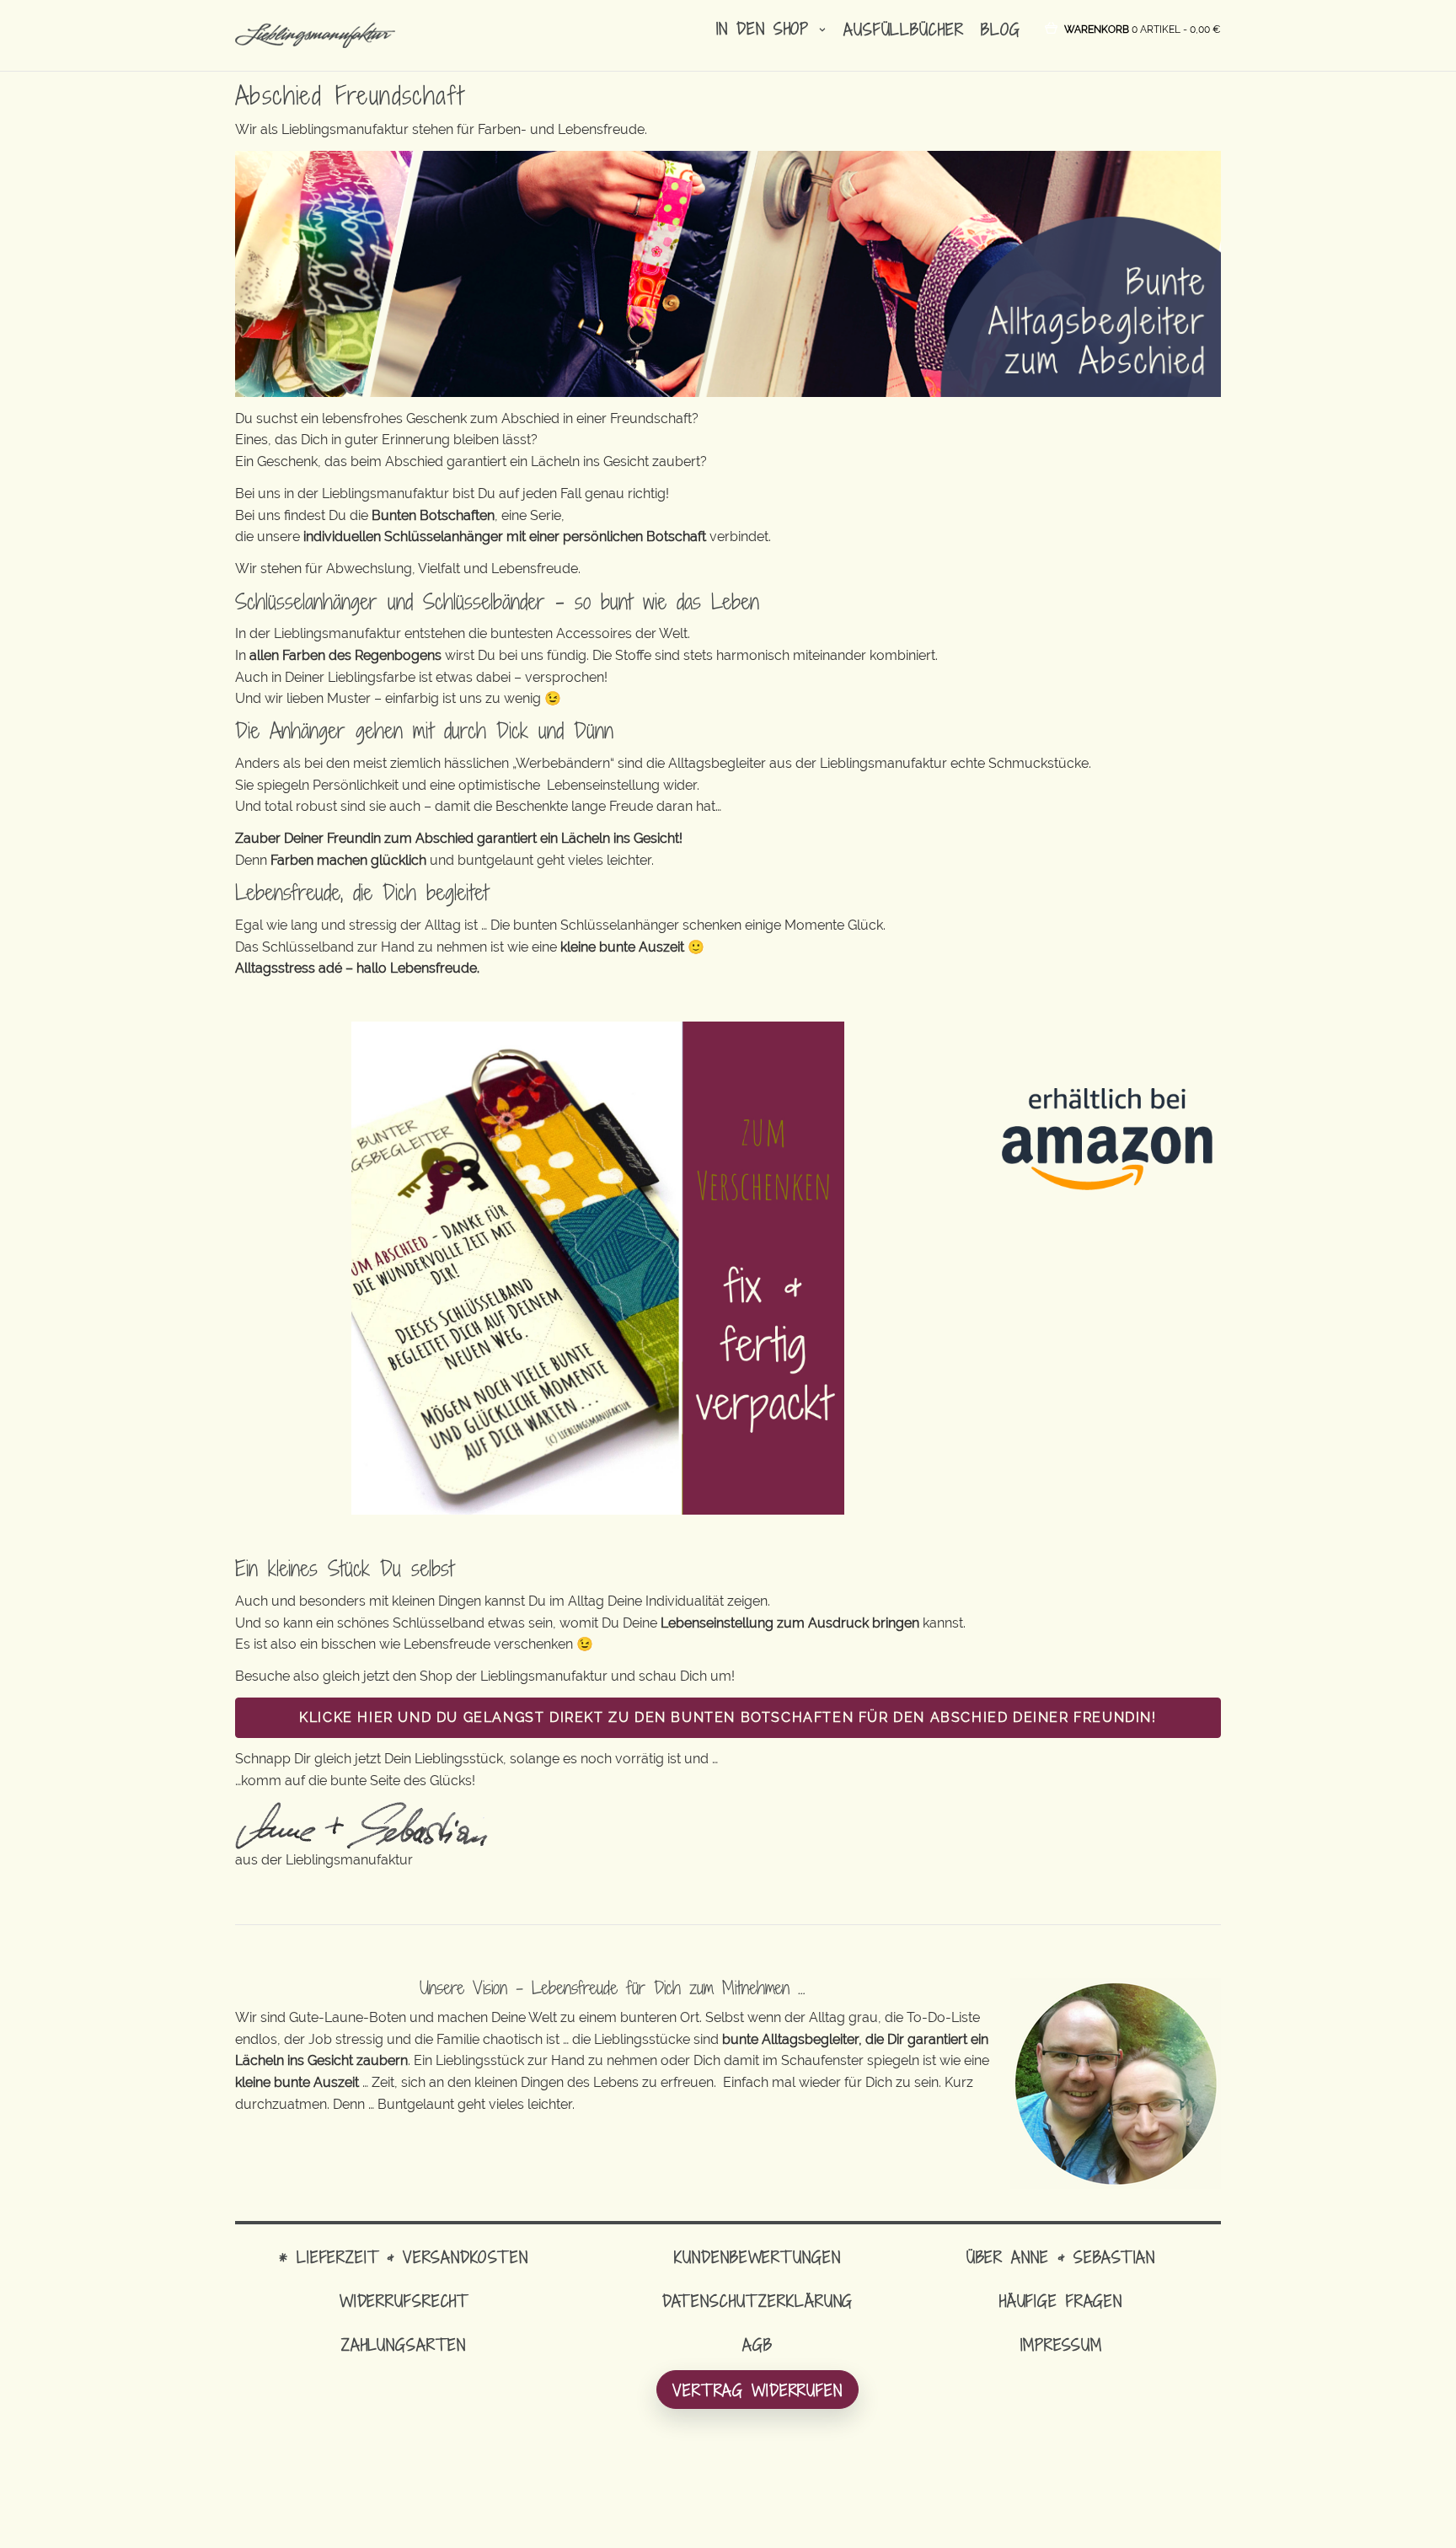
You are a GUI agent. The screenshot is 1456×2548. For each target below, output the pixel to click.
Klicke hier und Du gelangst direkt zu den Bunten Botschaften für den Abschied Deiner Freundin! (728, 1717)
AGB (757, 2344)
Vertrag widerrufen (757, 2390)
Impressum (1061, 2344)
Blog (1001, 29)
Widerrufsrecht (404, 2301)
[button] (1143, 28)
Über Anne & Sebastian (1061, 2257)
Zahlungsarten (404, 2344)
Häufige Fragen (1061, 2301)
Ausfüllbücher (903, 29)
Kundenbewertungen (757, 2257)
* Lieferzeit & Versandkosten (404, 2257)
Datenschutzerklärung (758, 2301)
